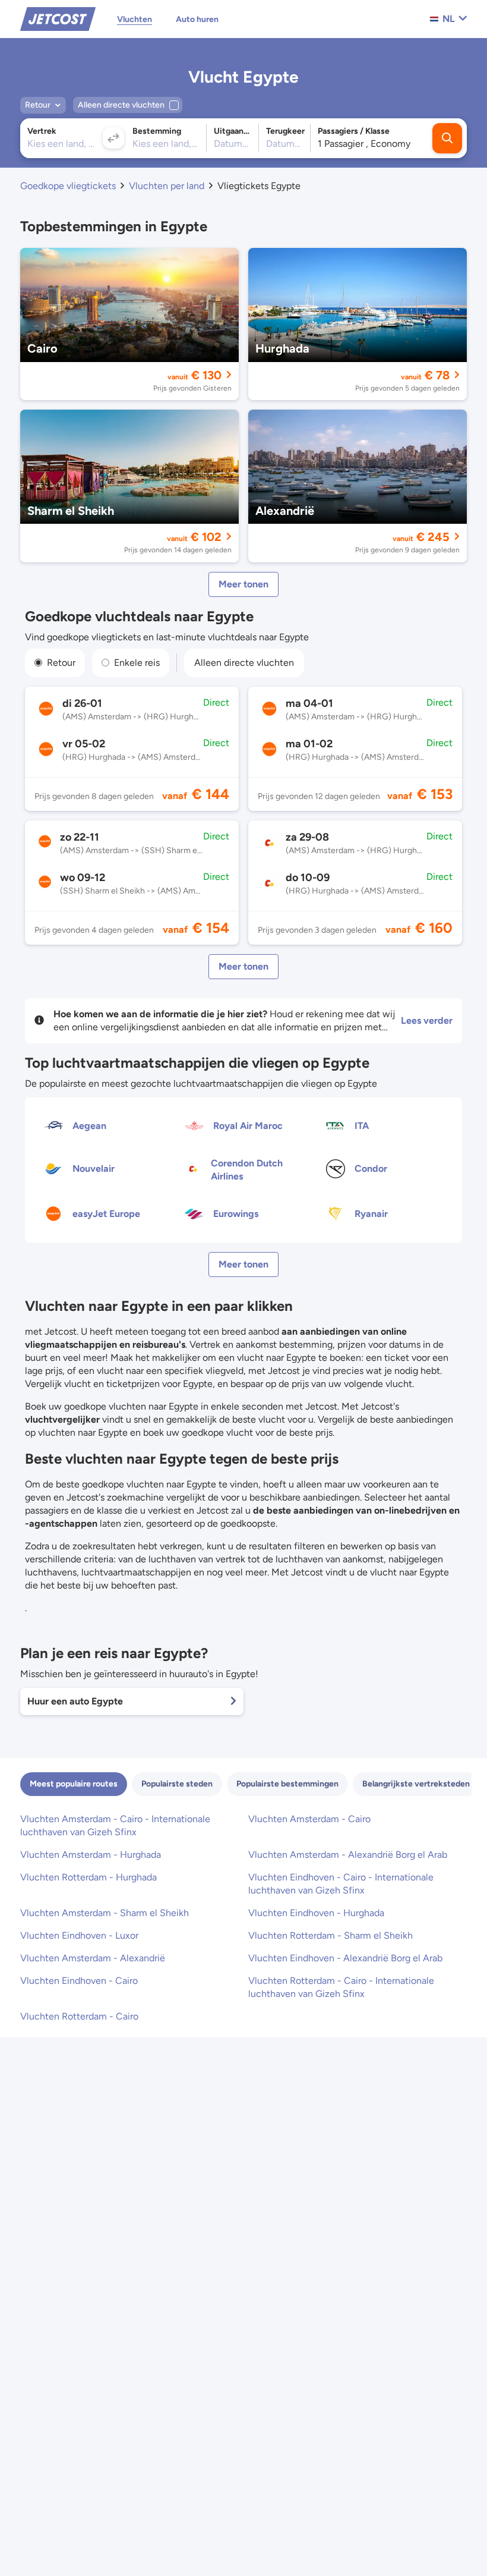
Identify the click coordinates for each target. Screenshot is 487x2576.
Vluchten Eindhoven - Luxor (79, 1935)
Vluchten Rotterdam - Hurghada (88, 1877)
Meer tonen (243, 584)
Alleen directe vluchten (244, 663)
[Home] (58, 18)
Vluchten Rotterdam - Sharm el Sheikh (331, 1935)
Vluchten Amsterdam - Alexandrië (93, 1958)
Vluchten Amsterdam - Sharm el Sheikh (105, 1913)
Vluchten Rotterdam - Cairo (79, 2016)
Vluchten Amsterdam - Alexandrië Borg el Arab (348, 1855)
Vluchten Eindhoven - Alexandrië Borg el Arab (345, 1958)
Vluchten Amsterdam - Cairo (309, 1819)
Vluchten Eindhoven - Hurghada (316, 1913)
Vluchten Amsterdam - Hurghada (91, 1855)
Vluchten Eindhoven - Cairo (79, 1981)
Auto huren (197, 19)
